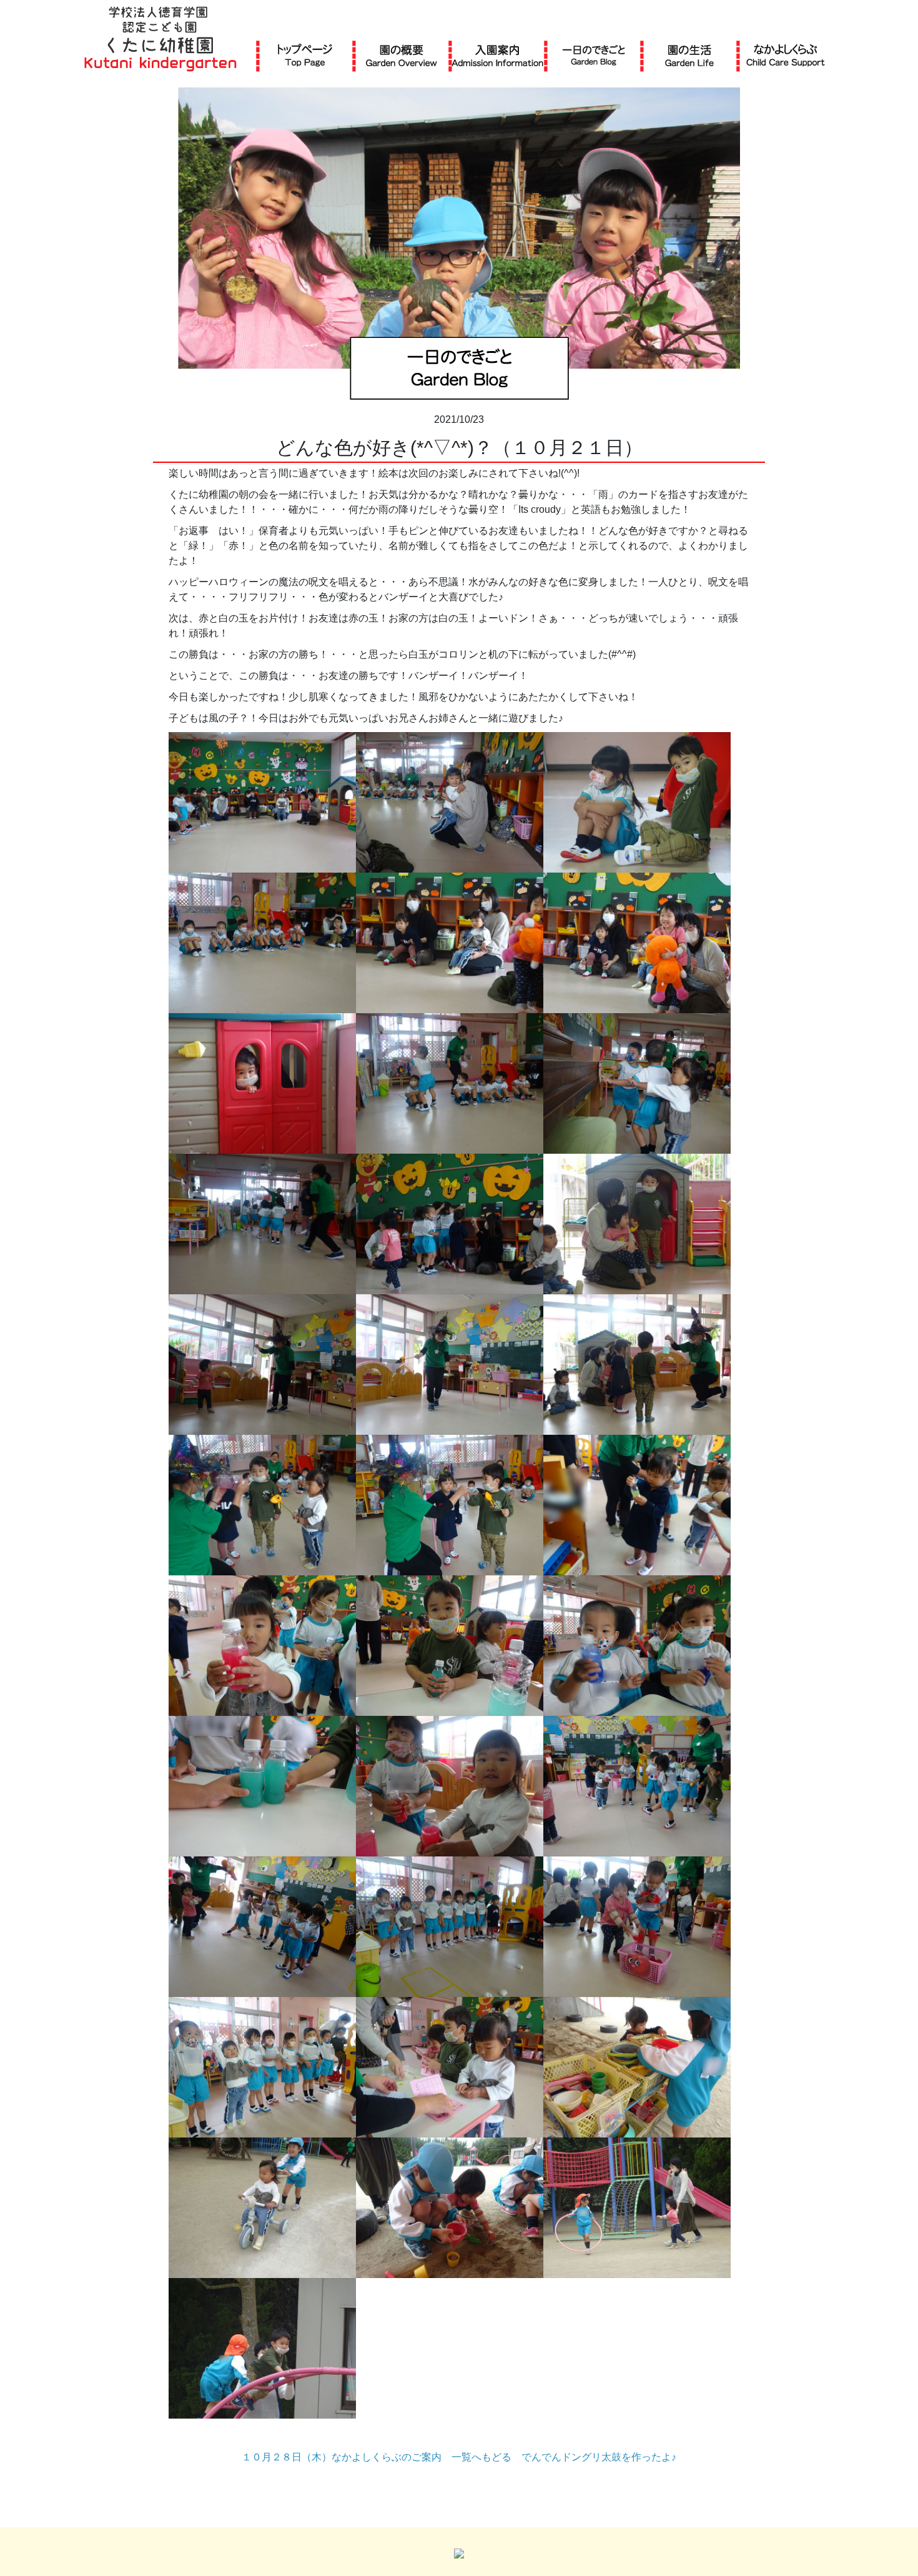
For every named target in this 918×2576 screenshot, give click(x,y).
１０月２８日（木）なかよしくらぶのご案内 (342, 2457)
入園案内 (497, 55)
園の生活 (689, 55)
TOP (305, 55)
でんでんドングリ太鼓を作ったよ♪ (599, 2457)
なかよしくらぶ (786, 55)
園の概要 (402, 55)
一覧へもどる (481, 2457)
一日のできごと (594, 55)
